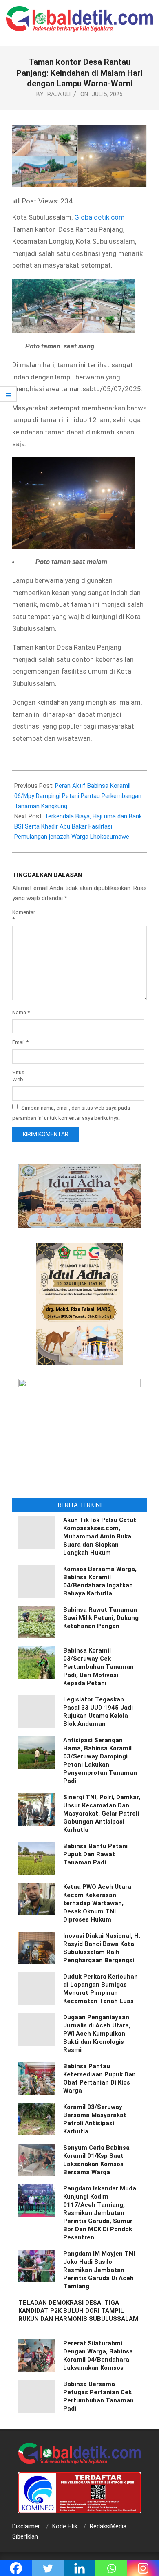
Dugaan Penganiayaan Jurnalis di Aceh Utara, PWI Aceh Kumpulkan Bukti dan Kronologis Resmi (97, 2034)
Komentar (22, 916)
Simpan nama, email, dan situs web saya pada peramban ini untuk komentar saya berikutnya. (71, 1113)
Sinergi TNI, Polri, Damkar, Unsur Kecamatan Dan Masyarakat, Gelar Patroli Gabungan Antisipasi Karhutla (102, 1814)
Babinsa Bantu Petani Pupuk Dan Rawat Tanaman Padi (95, 1854)
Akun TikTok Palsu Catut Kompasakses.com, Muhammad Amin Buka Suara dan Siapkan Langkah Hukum (100, 1536)
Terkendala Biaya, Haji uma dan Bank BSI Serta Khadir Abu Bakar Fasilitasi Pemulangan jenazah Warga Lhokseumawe (78, 826)
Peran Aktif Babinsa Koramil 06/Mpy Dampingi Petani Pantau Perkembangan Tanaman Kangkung (78, 796)
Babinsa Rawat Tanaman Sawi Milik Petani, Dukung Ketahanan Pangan (101, 1618)
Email (20, 1042)
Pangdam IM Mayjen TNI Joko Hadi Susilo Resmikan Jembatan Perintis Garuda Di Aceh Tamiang (99, 2270)
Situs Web (18, 1076)
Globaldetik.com (99, 217)
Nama (21, 1013)
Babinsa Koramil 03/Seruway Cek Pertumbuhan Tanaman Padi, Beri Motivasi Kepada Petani (98, 1667)
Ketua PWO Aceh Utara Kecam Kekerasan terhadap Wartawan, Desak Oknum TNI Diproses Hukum (97, 1903)
